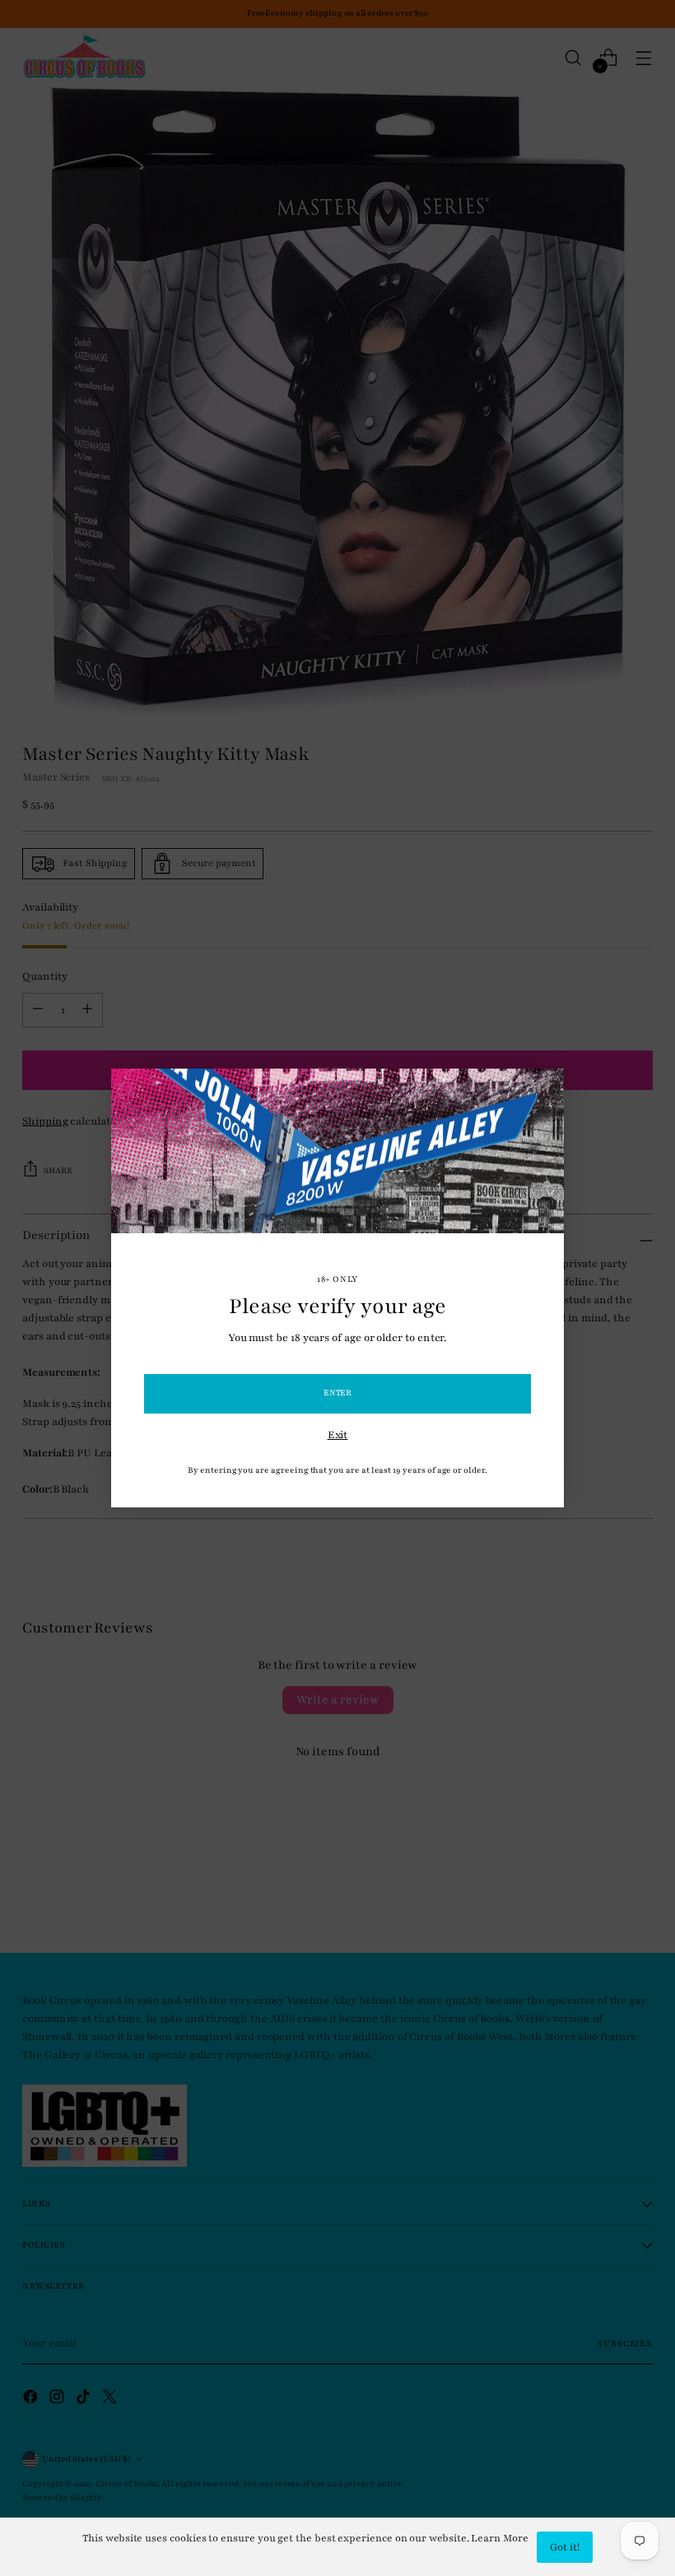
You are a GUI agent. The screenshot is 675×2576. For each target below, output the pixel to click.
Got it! (565, 2547)
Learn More (499, 2538)
